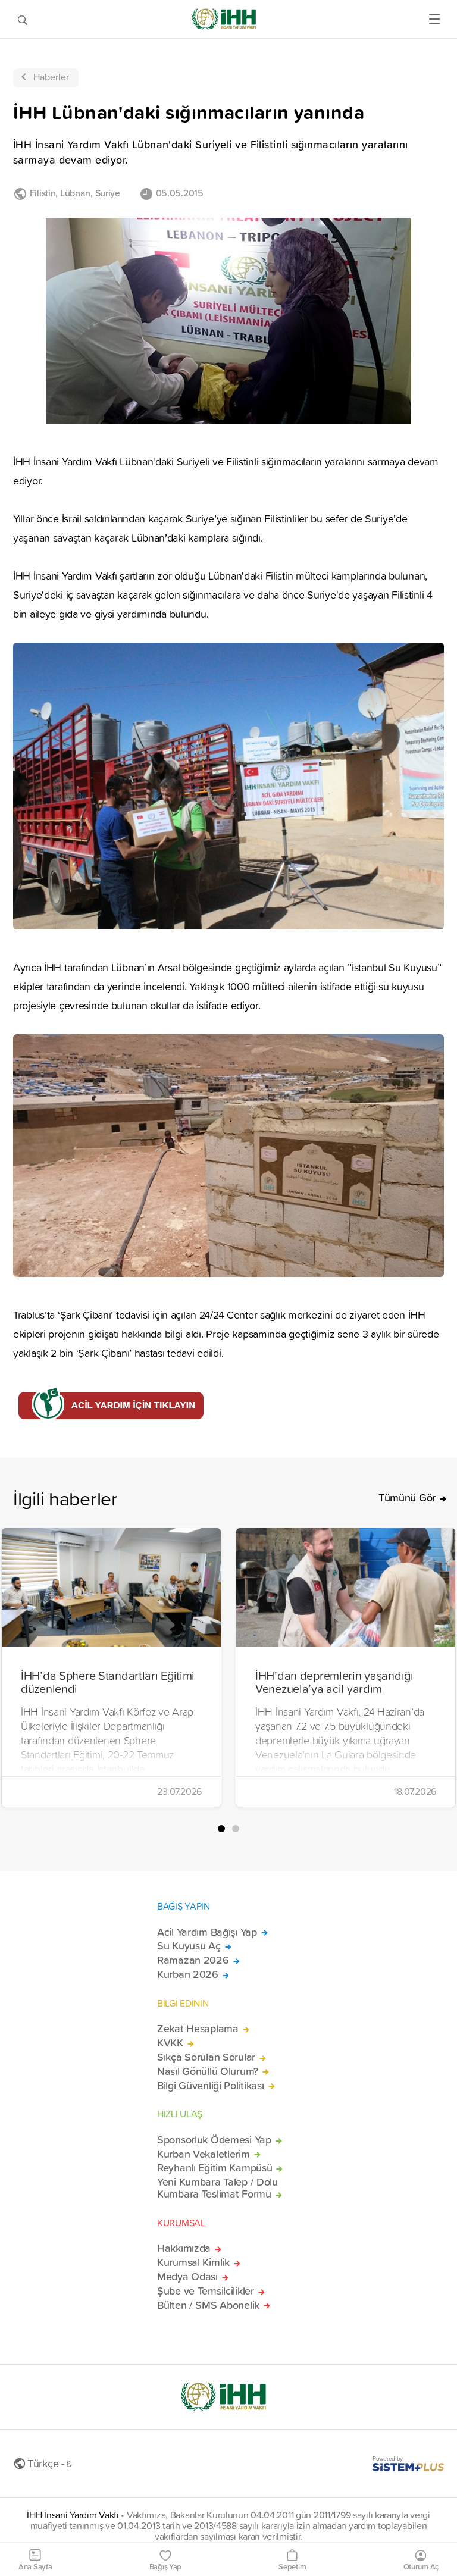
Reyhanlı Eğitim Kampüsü (215, 2168)
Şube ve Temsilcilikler (206, 2291)
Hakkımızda (184, 2248)
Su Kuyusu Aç (189, 1946)
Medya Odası (187, 2277)
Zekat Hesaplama (198, 2029)
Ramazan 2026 (193, 1960)
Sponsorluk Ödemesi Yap (214, 2140)
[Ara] (23, 19)
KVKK (170, 2043)
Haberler (51, 77)
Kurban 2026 (188, 1974)
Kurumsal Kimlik (193, 2262)
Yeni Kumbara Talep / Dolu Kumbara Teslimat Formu (217, 2188)
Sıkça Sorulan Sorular (206, 2057)
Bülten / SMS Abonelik (208, 2305)
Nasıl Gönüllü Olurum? (208, 2071)
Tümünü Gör (407, 1498)
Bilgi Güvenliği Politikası (211, 2086)
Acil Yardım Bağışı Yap (207, 1932)
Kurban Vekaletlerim (204, 2154)
